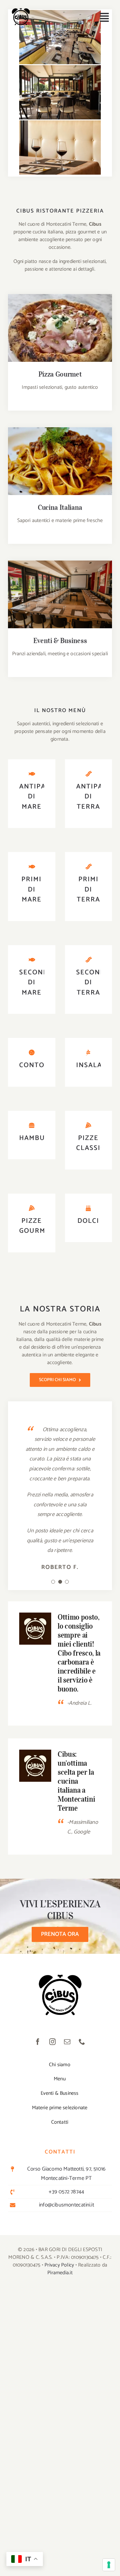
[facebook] (38, 2042)
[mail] (68, 2042)
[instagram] (53, 2042)
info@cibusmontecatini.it (67, 2205)
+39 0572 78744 (66, 2192)
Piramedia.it (60, 2273)
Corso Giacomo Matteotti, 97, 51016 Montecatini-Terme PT (66, 2174)
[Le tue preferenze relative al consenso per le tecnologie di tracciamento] (109, 2565)
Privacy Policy (59, 2265)
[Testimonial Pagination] (53, 1582)
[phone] (82, 2042)
